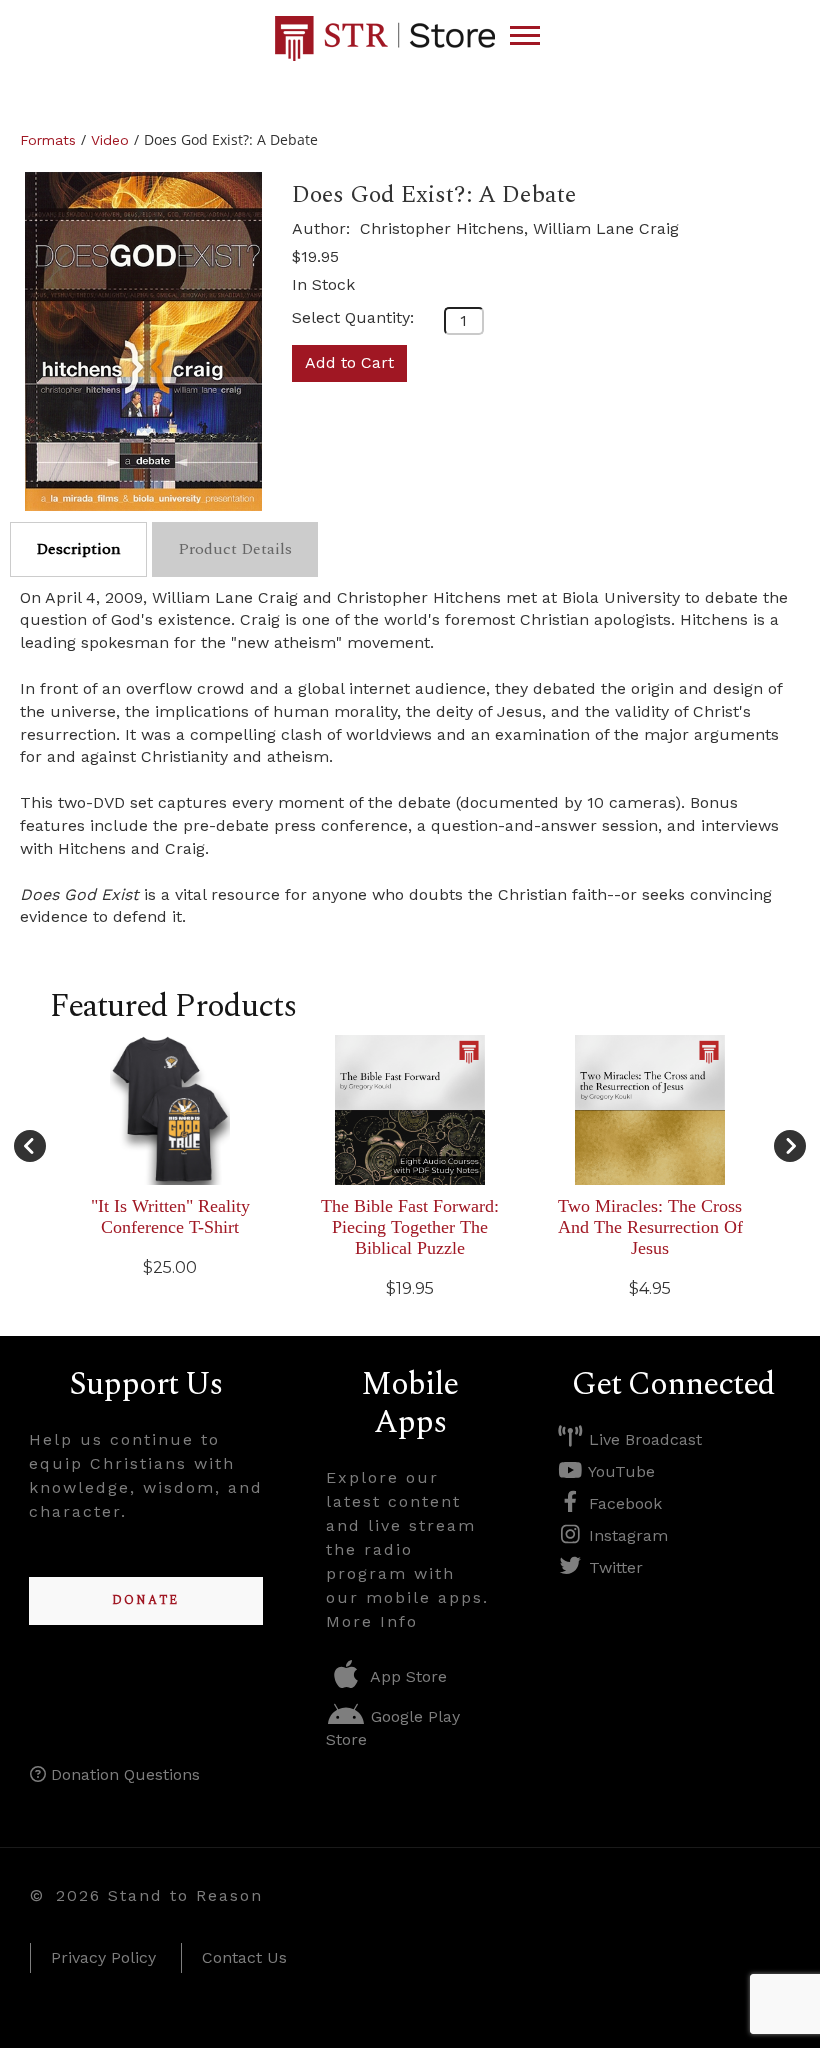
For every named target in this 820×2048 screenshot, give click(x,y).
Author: (323, 228)
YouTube (619, 1471)
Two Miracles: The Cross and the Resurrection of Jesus (650, 1227)
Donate (145, 1600)
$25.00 (170, 1267)
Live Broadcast (643, 1439)
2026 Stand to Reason (159, 1895)
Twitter (613, 1567)
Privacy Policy (103, 1957)
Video (110, 140)
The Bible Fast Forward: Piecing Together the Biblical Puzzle (410, 1227)
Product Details (235, 549)
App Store (406, 1676)
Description (78, 549)
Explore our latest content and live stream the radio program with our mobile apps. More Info (407, 1549)
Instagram (626, 1535)
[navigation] (525, 36)
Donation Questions (123, 1774)
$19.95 (315, 256)
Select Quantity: (353, 317)
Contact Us (244, 1957)
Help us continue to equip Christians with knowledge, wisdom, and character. (146, 1475)
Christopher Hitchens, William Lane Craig (519, 228)
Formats (48, 140)
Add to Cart (349, 362)
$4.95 (650, 1288)
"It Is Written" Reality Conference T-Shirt (170, 1216)
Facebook (623, 1503)
